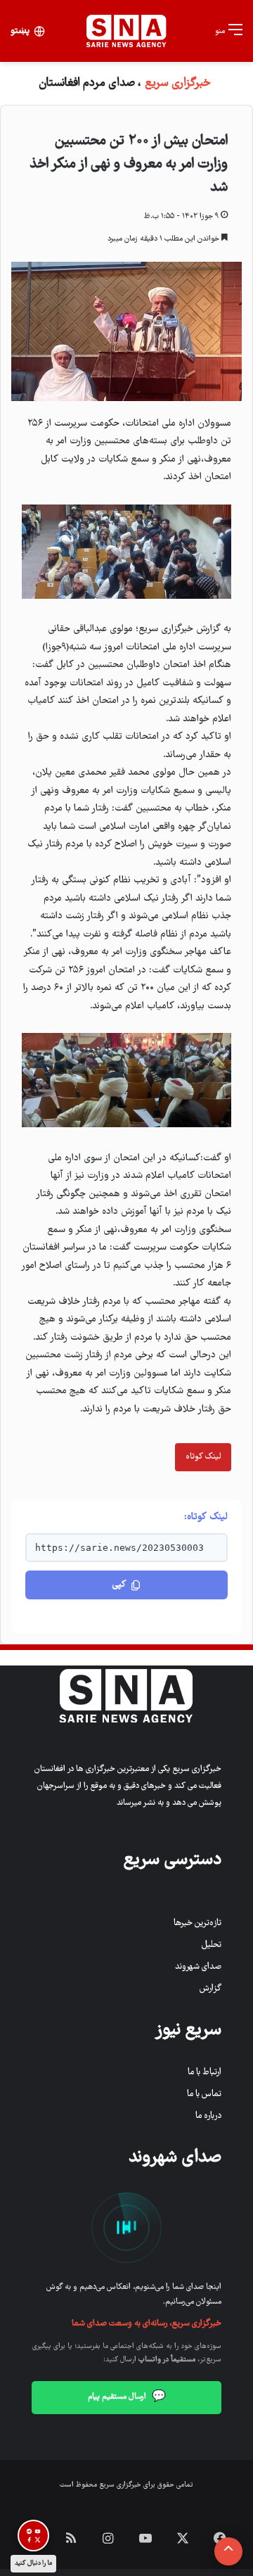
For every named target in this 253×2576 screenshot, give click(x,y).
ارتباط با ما (205, 2073)
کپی (119, 1585)
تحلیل (212, 1945)
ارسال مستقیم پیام (127, 2397)
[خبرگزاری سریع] (126, 31)
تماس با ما (204, 2094)
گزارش (210, 1989)
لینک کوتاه (203, 1457)
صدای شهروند (198, 1967)
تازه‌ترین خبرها (197, 1923)
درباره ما (208, 2116)
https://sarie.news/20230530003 (119, 1548)
